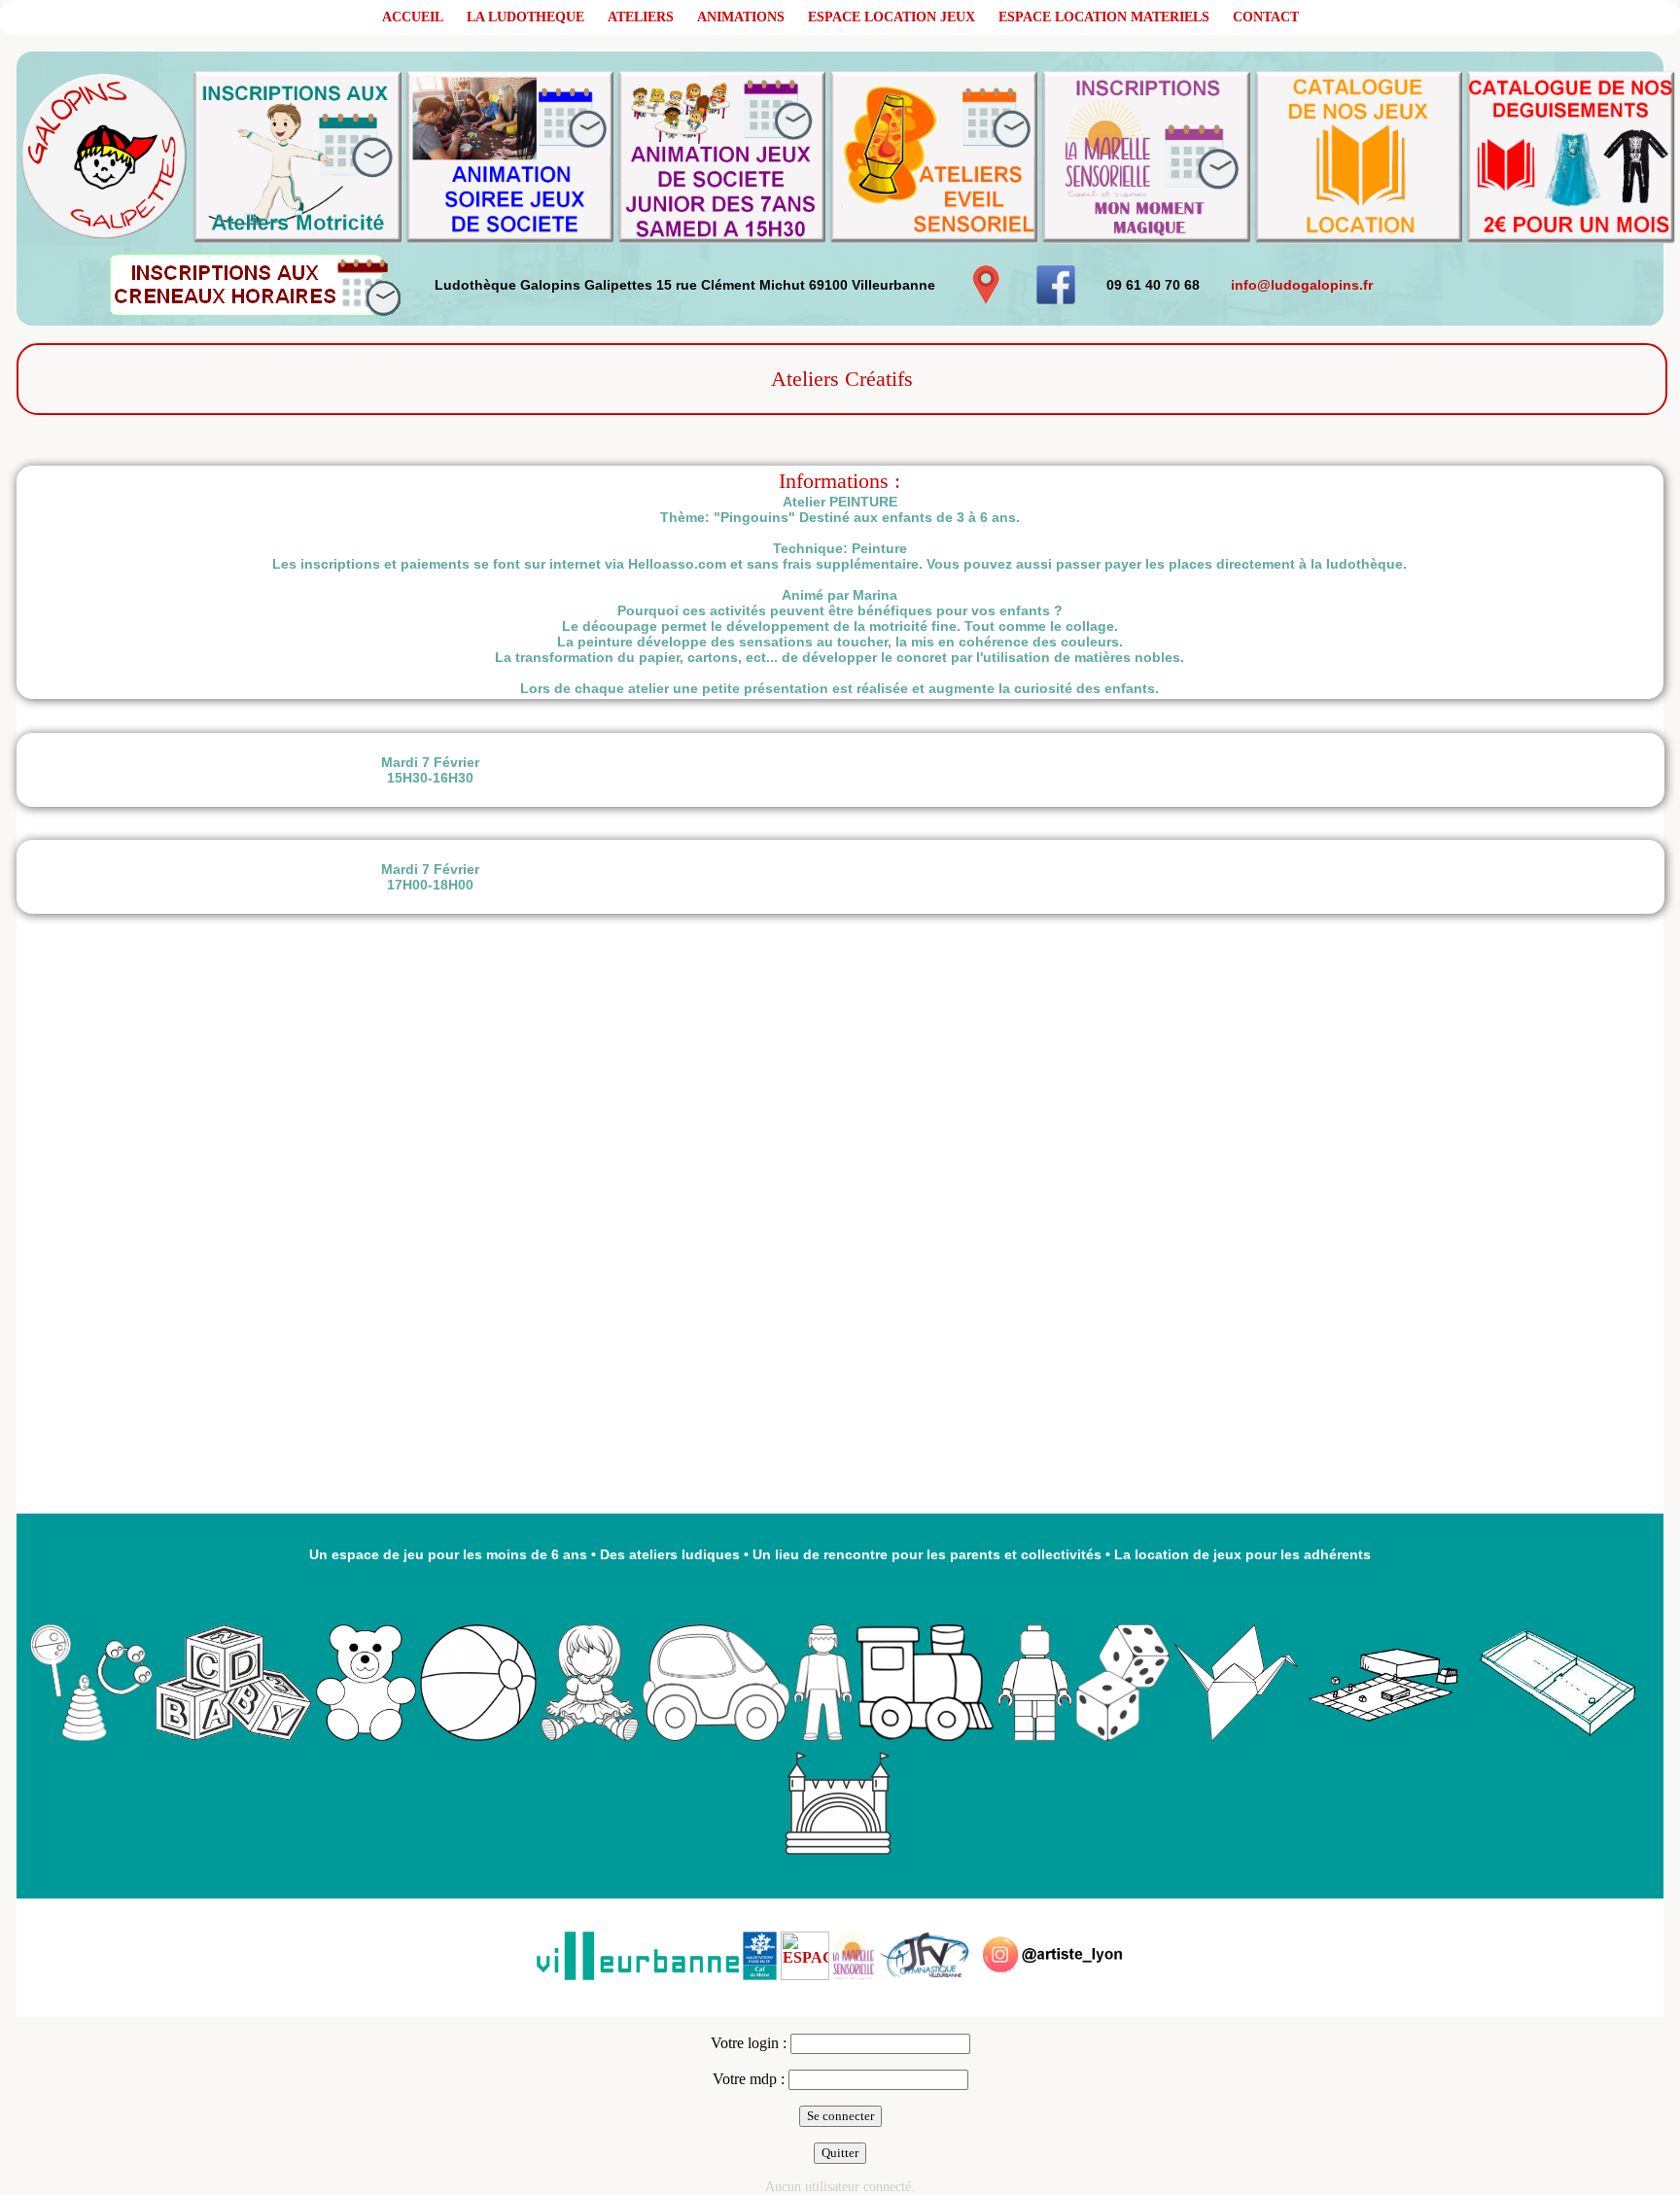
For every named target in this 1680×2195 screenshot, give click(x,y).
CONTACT (1266, 17)
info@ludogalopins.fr (1302, 285)
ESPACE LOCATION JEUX (892, 17)
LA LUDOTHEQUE (525, 17)
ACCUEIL (413, 17)
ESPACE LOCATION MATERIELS (1104, 17)
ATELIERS (641, 17)
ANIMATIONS (741, 17)
